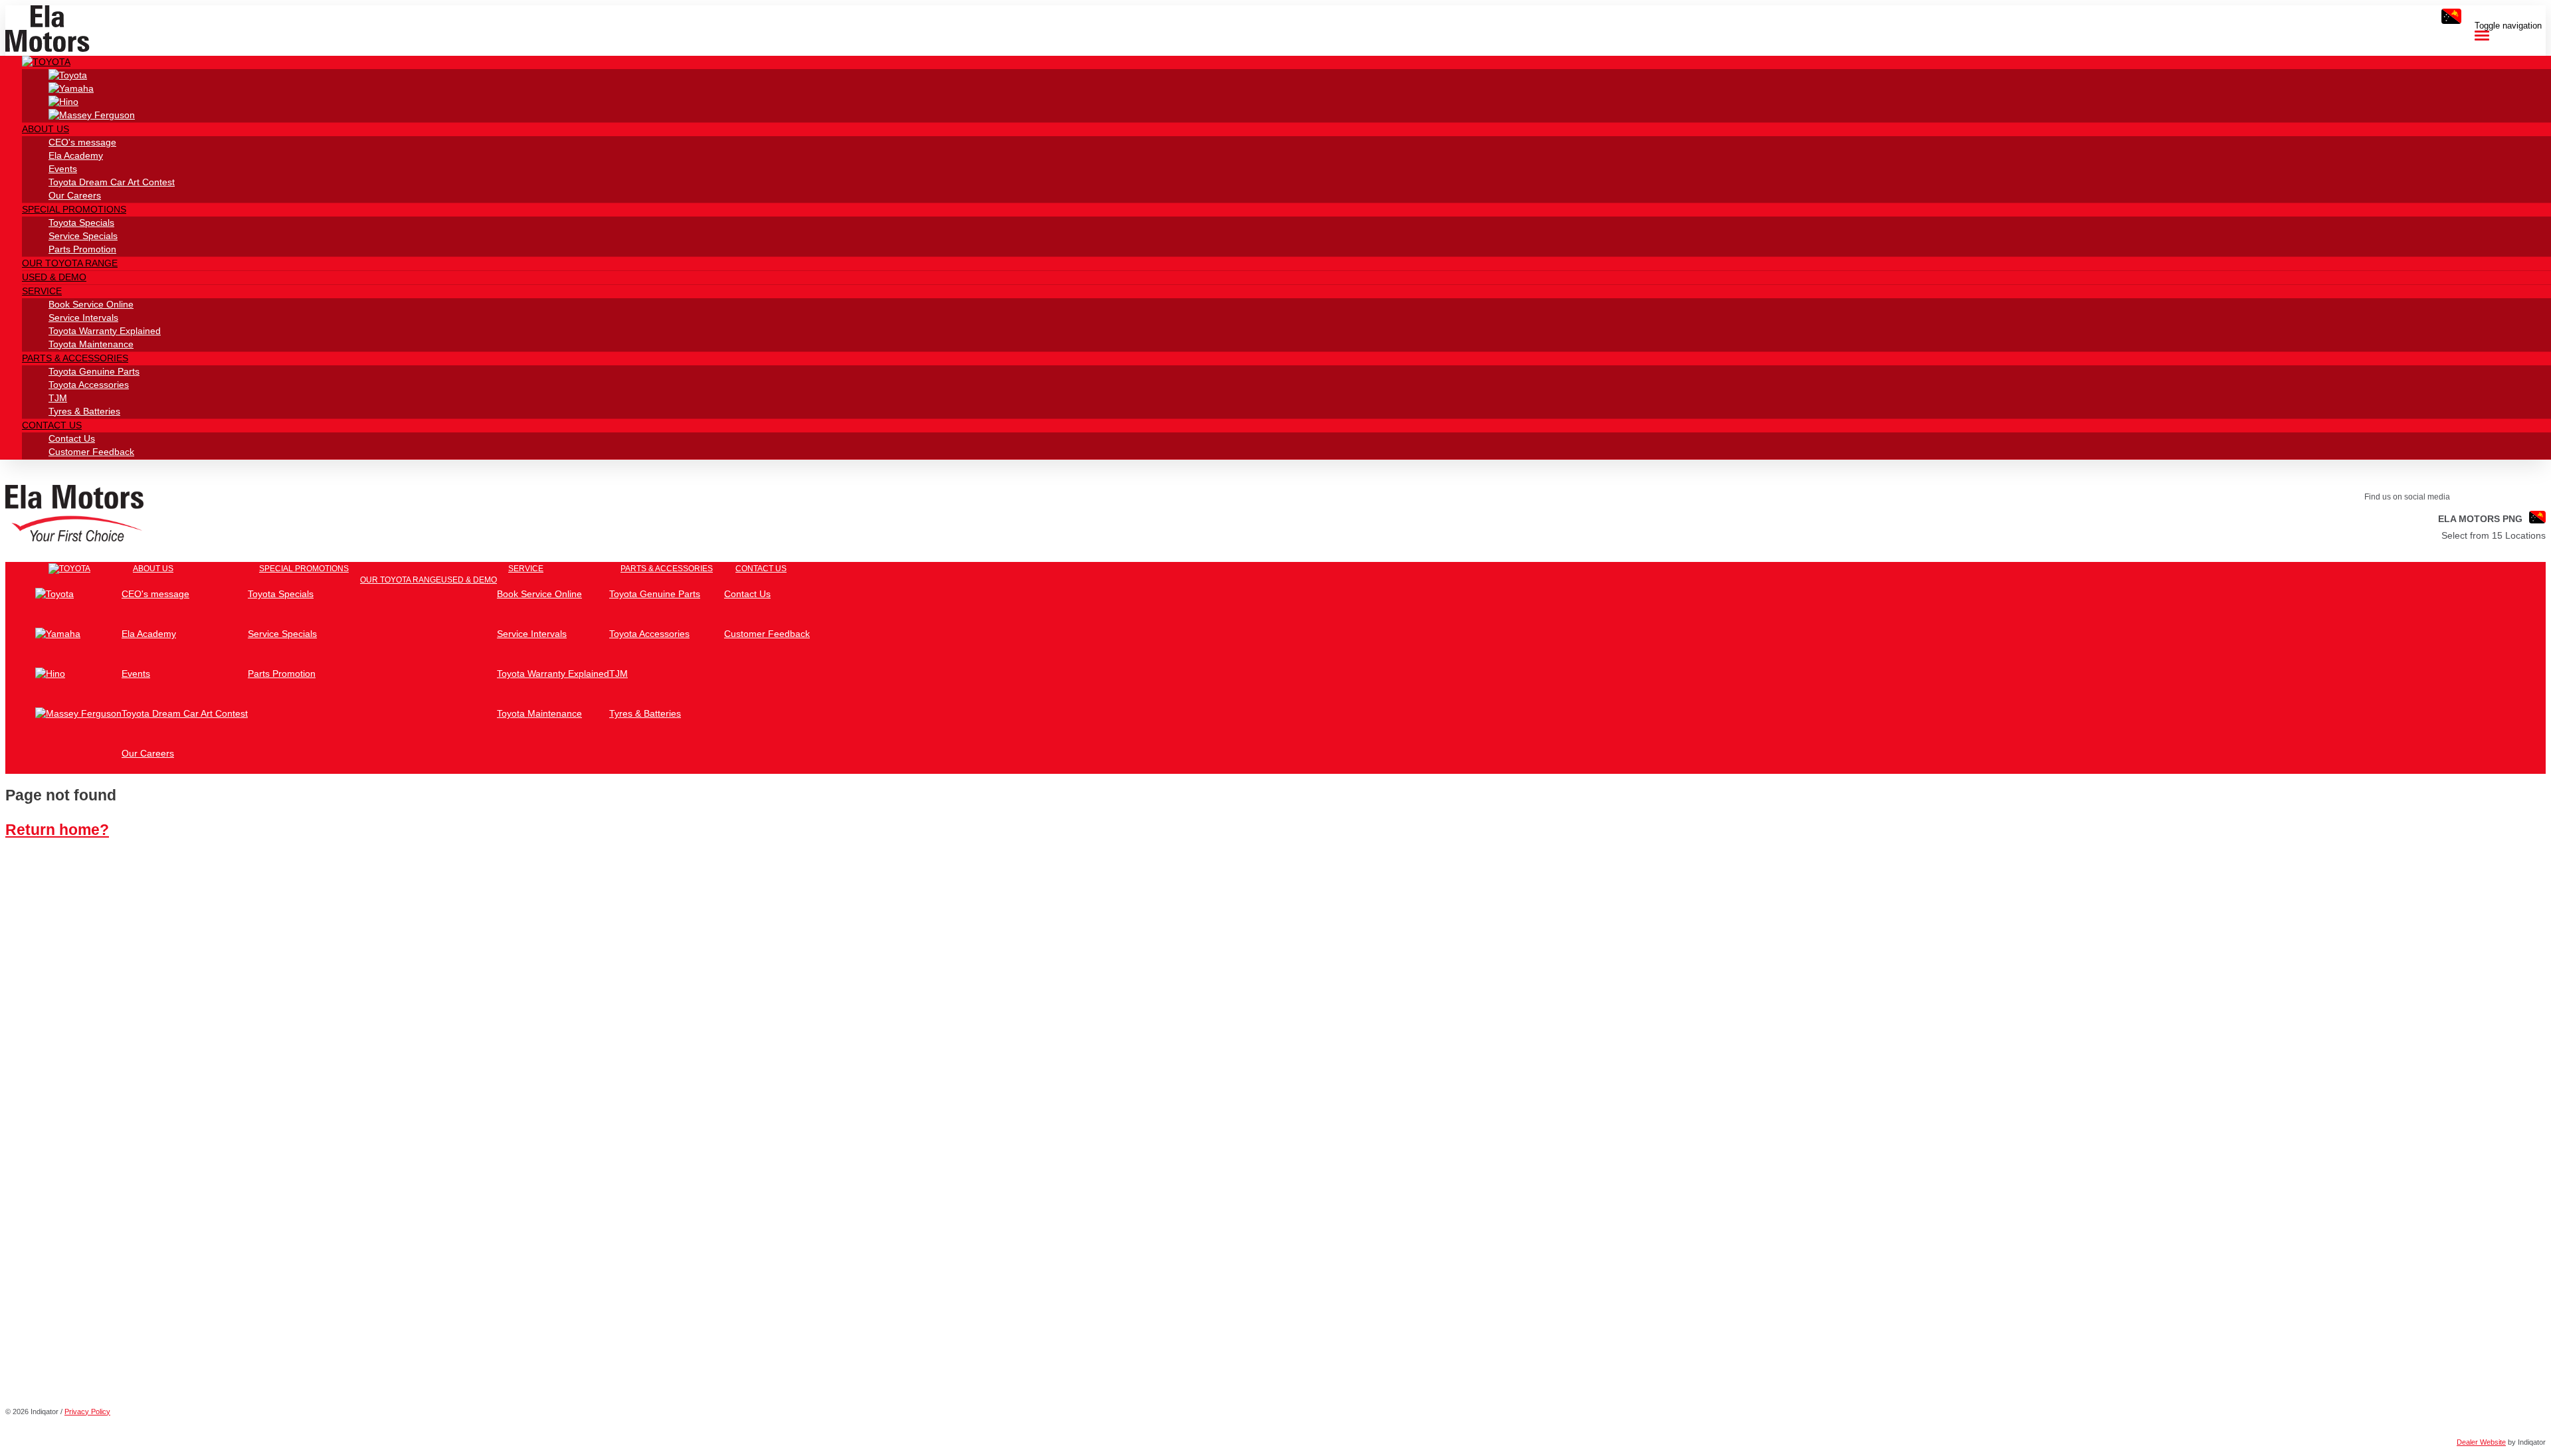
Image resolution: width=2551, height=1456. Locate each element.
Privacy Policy (87, 1411)
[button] (46, 62)
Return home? (57, 830)
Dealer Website (2481, 1442)
